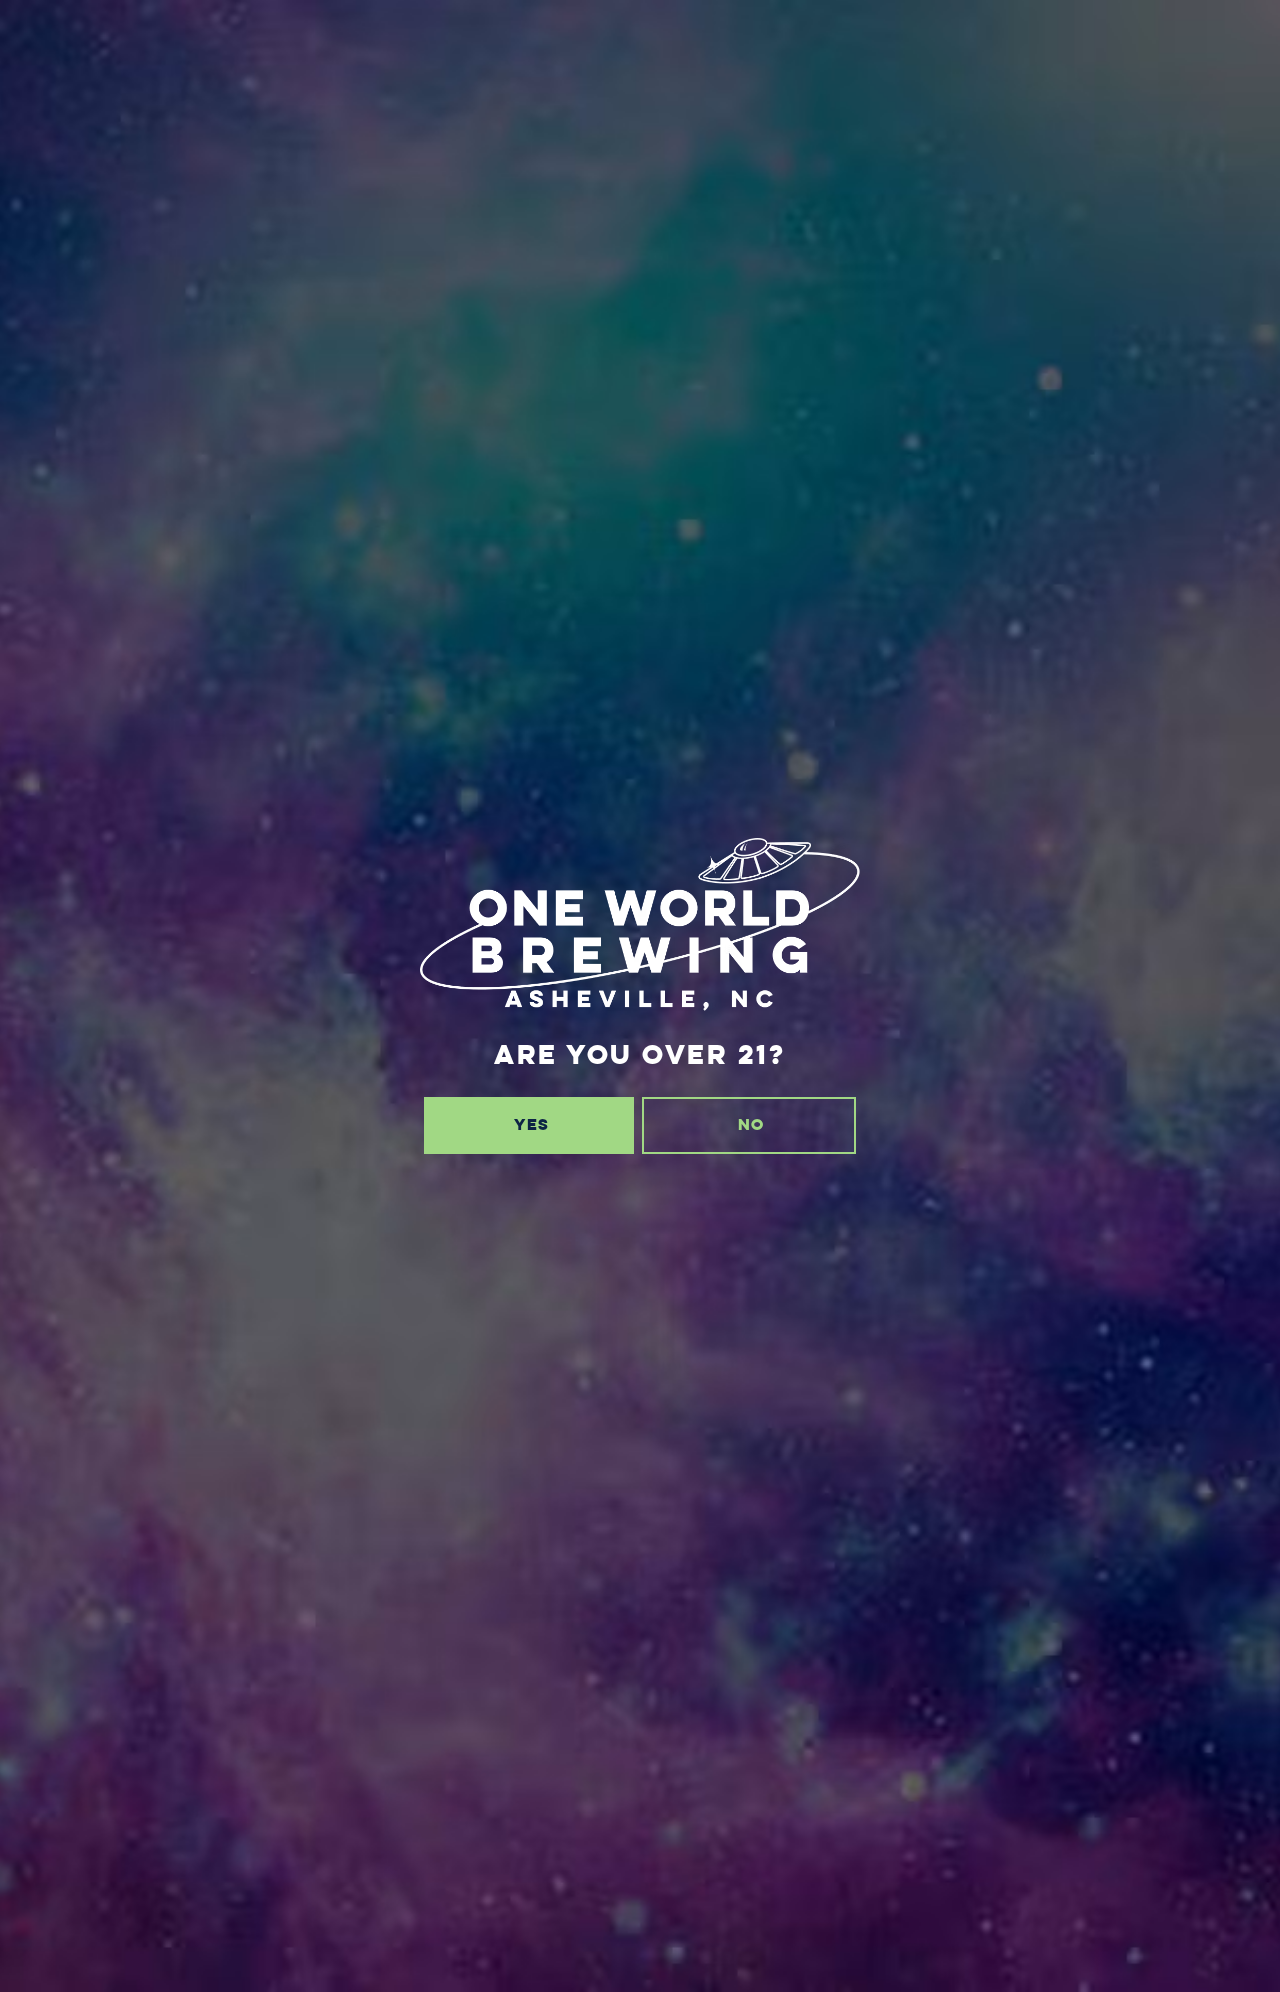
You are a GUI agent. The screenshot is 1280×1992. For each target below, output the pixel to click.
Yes (531, 1124)
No (751, 1124)
